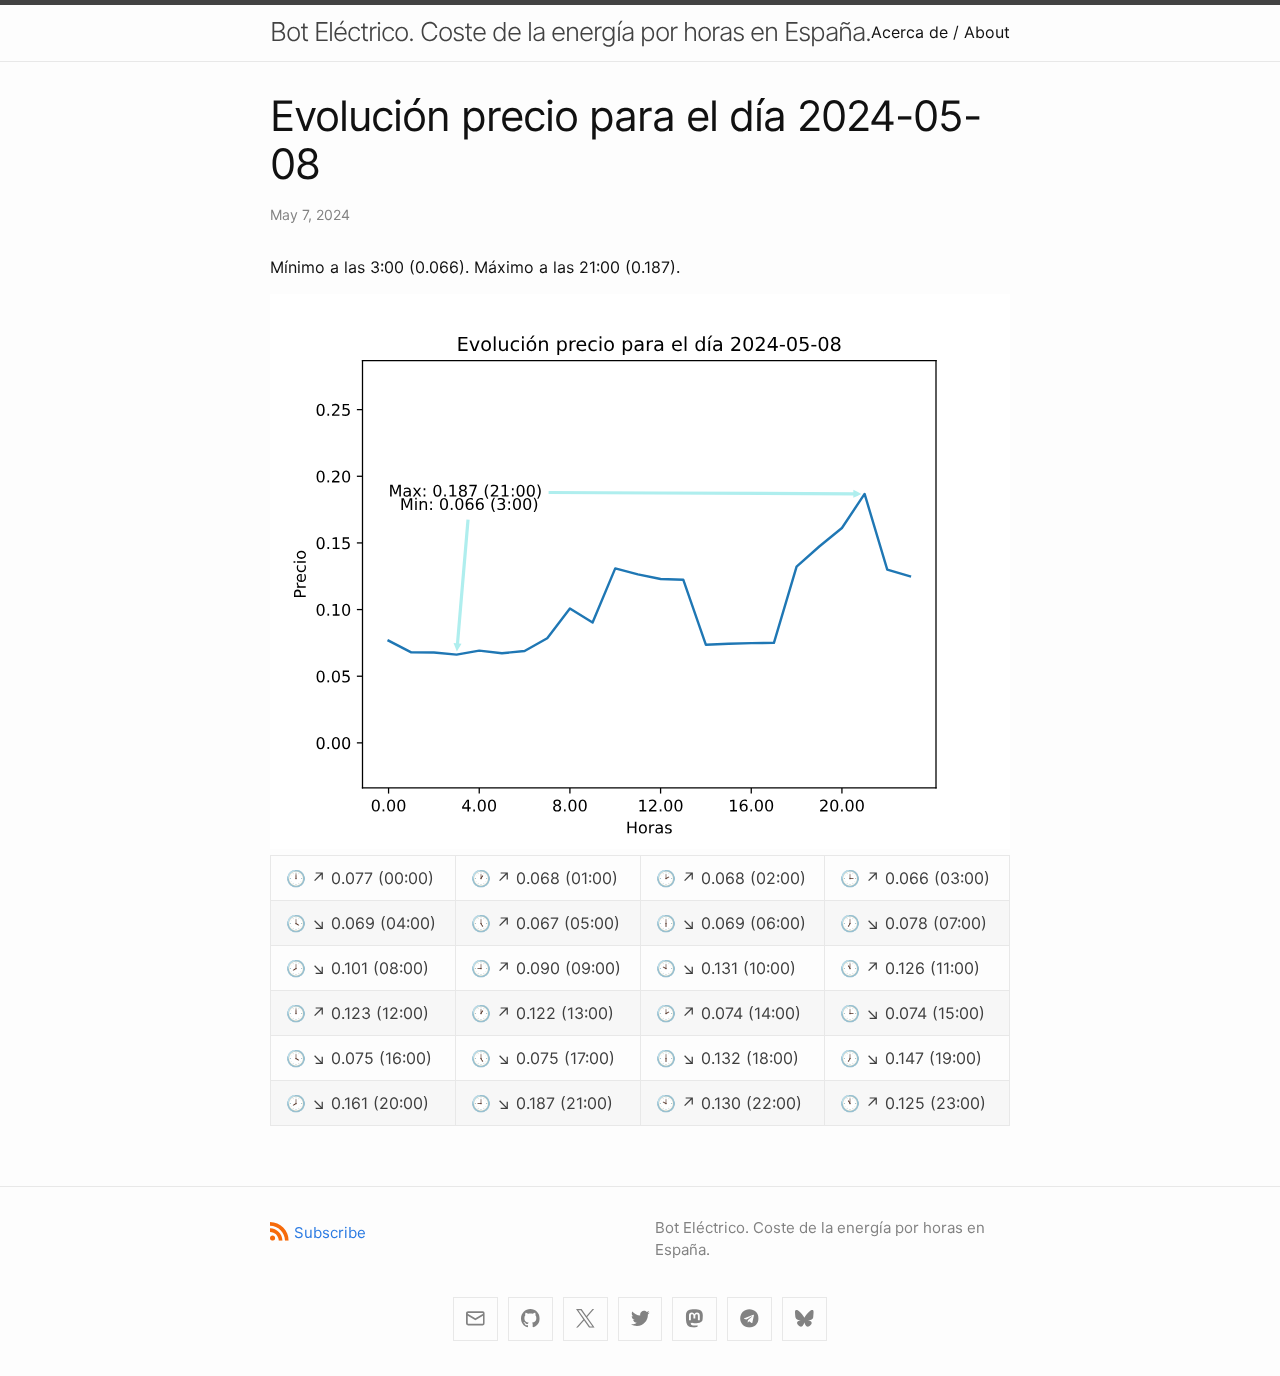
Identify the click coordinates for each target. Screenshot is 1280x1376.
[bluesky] (804, 1319)
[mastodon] (694, 1319)
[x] (585, 1319)
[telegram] (749, 1319)
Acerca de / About (940, 32)
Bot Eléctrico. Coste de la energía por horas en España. (570, 31)
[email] (475, 1319)
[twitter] (640, 1319)
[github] (530, 1319)
